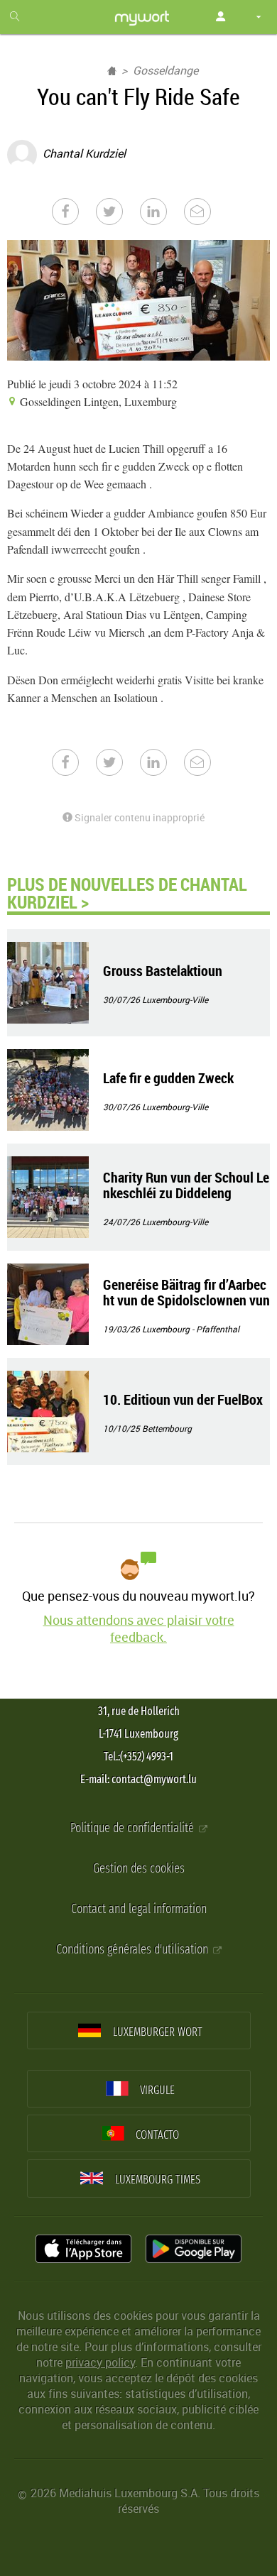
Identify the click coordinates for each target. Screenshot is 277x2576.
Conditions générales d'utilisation (134, 1950)
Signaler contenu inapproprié (138, 817)
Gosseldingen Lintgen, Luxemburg (97, 401)
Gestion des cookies (139, 1869)
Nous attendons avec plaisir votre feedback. (139, 1628)
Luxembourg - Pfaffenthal (191, 1329)
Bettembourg (167, 1428)
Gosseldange (165, 70)
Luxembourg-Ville (175, 999)
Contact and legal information (139, 1909)
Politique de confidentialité (134, 1828)
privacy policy (100, 2362)
